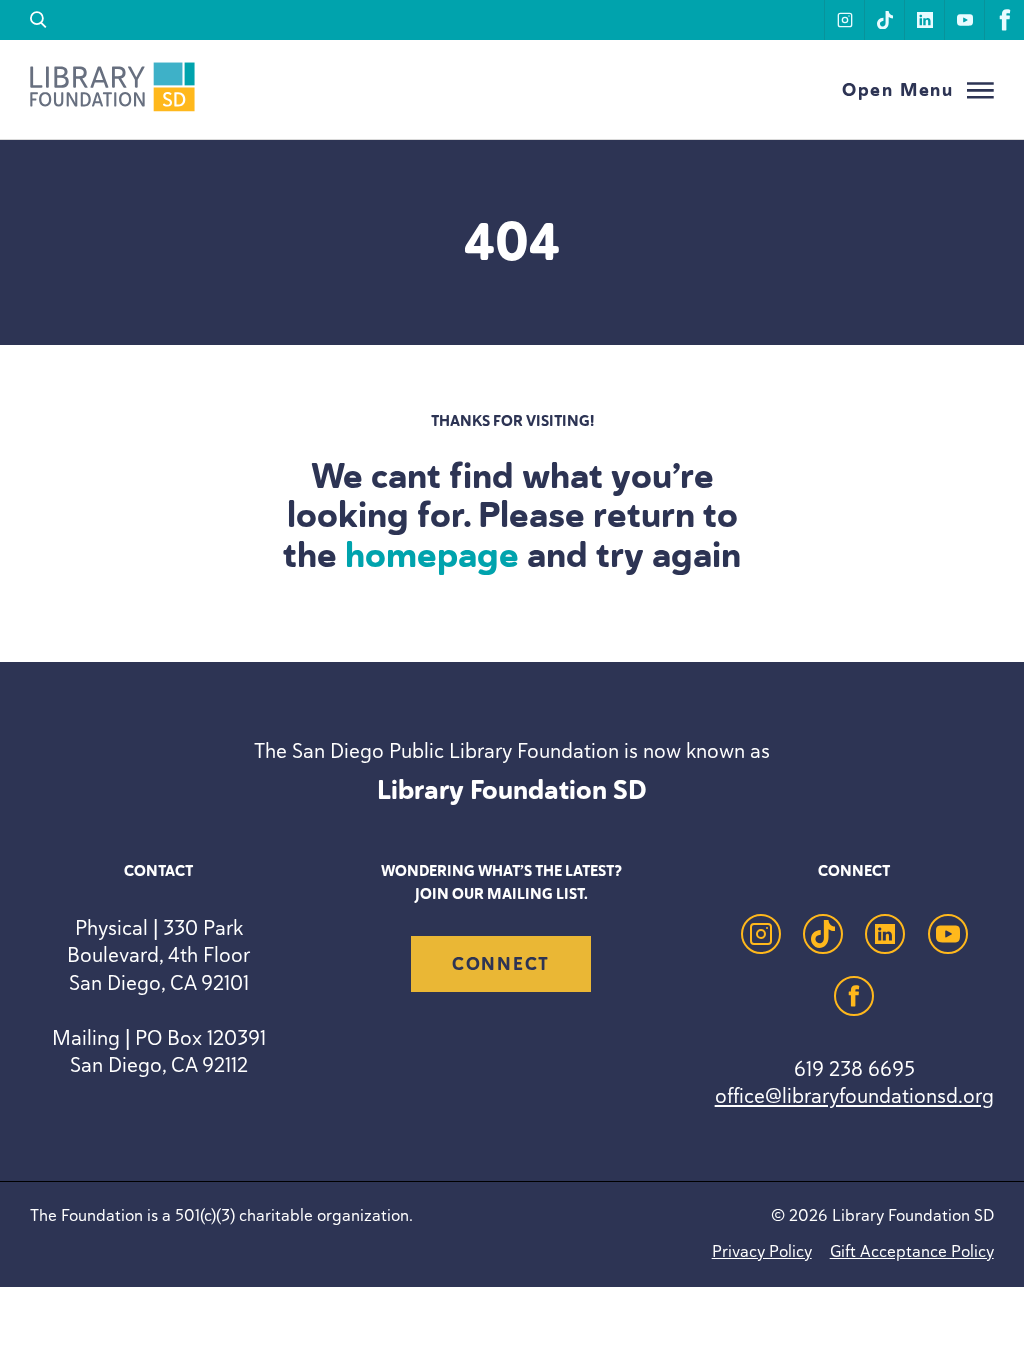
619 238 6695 (854, 1068)
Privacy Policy (762, 1251)
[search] (38, 20)
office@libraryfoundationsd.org (854, 1095)
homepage (432, 555)
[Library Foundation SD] (112, 106)
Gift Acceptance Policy (912, 1251)
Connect (501, 964)
